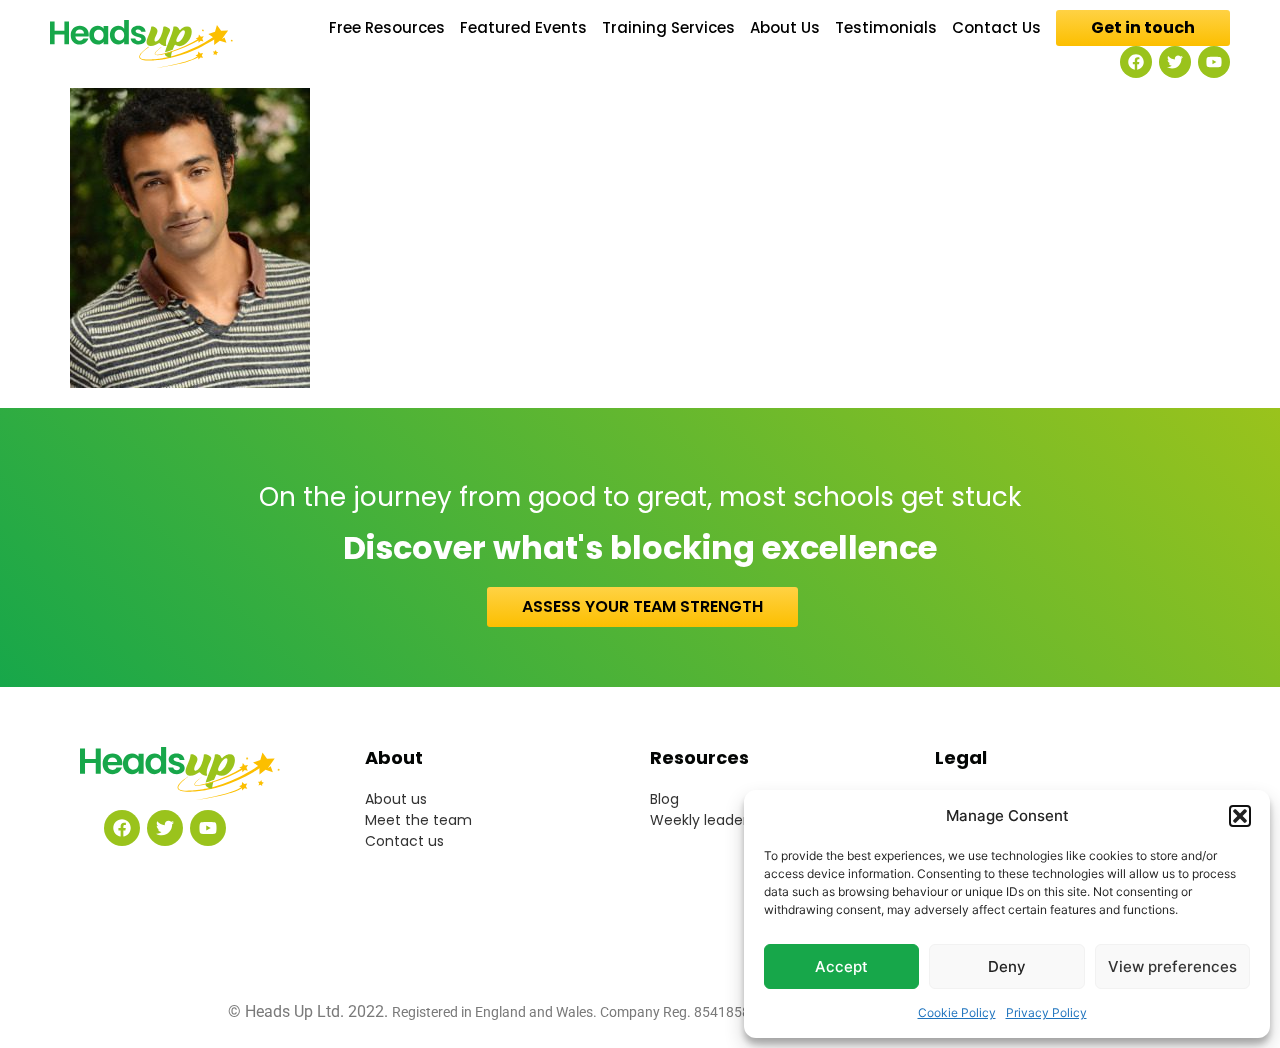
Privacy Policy (1046, 1012)
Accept (841, 966)
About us (396, 799)
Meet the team (418, 820)
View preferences (1172, 966)
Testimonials (886, 28)
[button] (1240, 816)
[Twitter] (1175, 62)
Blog (664, 799)
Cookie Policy (957, 1012)
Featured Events (523, 28)
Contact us (404, 841)
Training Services (668, 28)
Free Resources (387, 28)
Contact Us (996, 28)
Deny (1007, 966)
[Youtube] (1214, 62)
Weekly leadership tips (727, 820)
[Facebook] (1136, 62)
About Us (785, 28)
